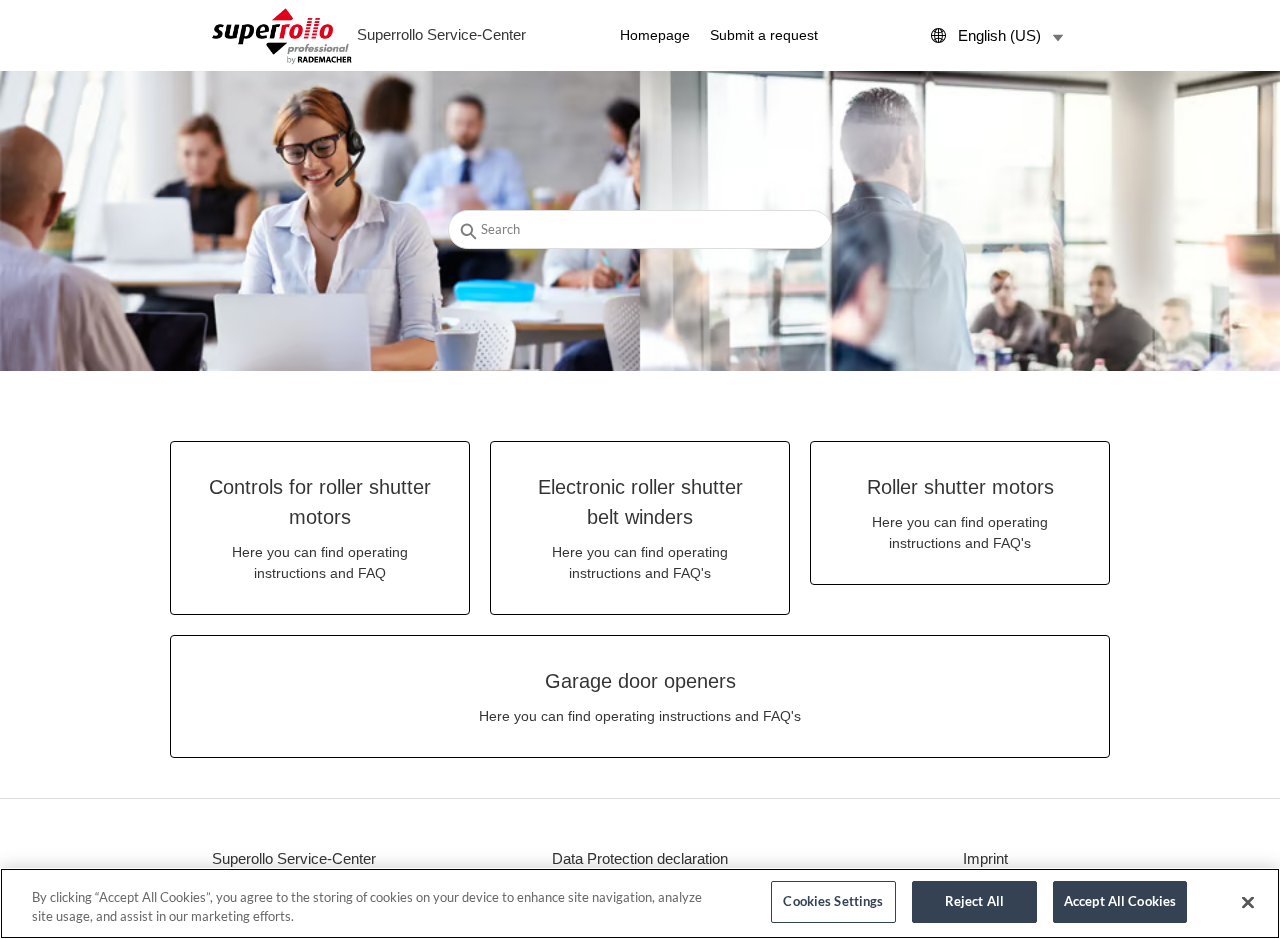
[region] (640, 903)
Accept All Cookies (1120, 901)
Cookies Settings (833, 901)
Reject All (974, 901)
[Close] (1248, 902)
